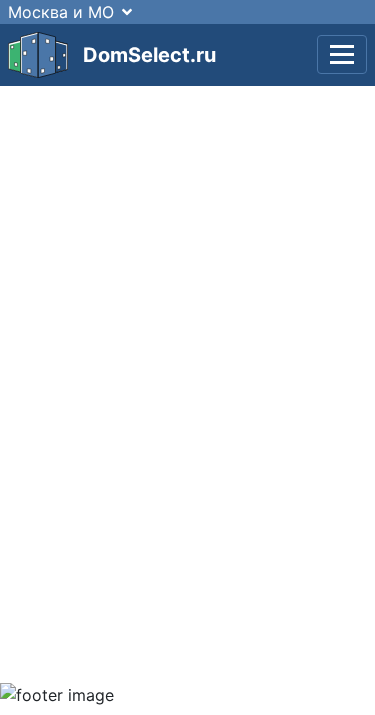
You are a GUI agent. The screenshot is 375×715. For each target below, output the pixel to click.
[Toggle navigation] (342, 54)
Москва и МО (61, 12)
